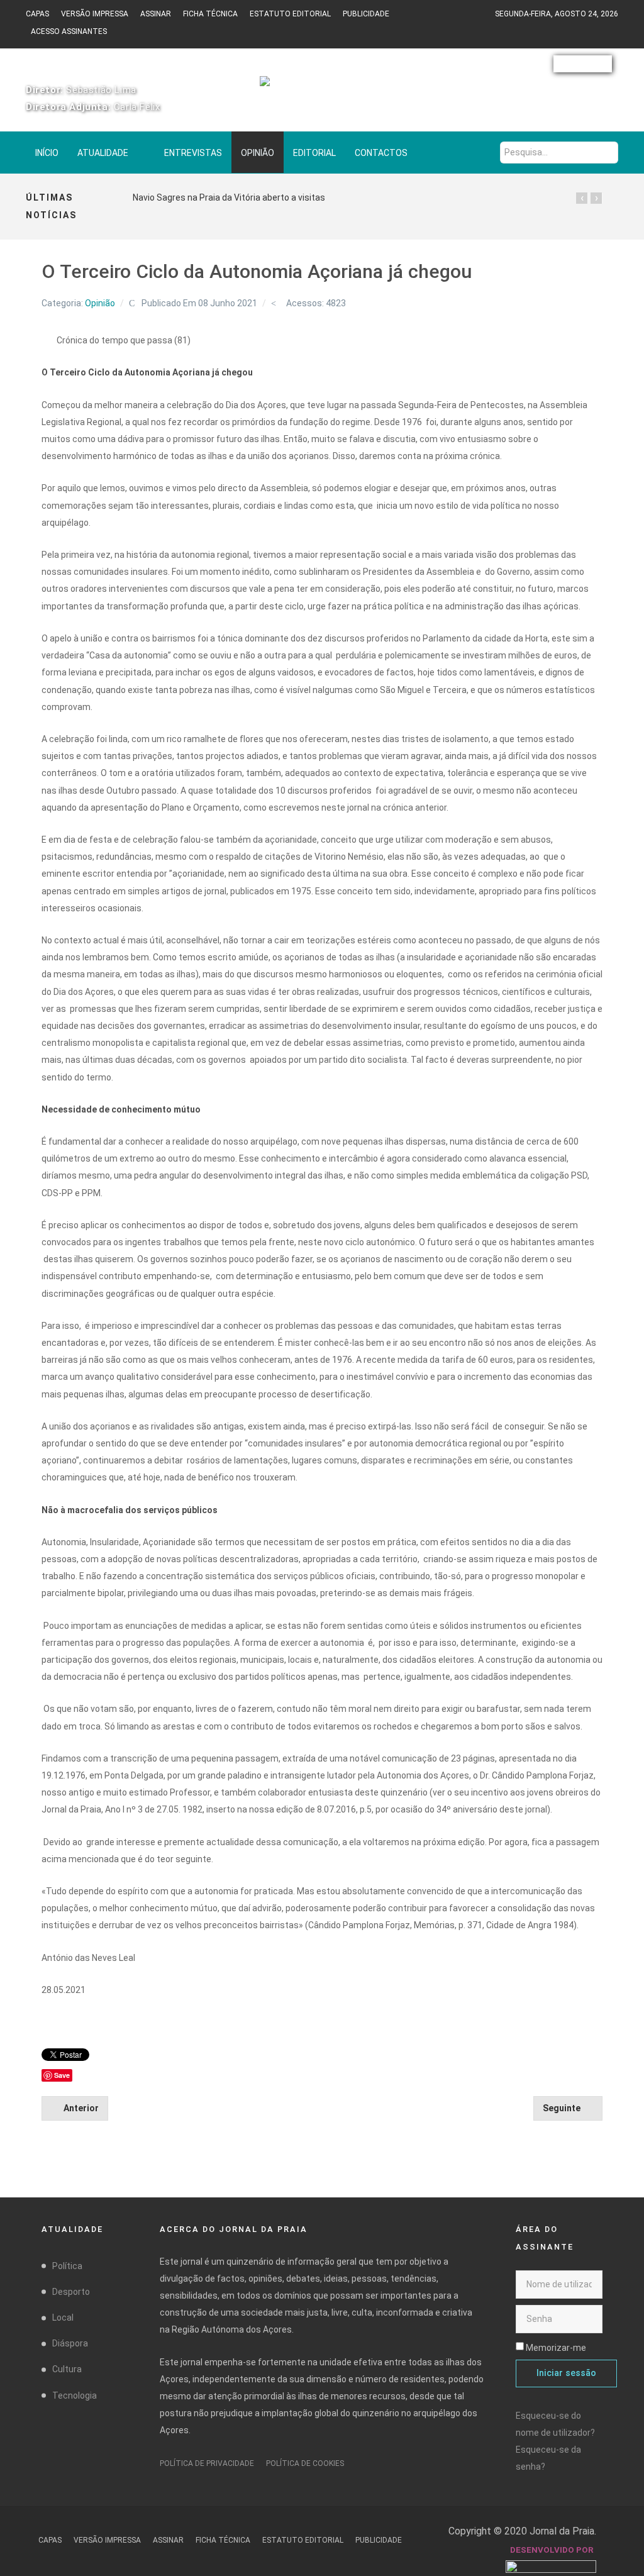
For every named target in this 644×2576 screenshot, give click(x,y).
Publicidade (366, 14)
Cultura (67, 2369)
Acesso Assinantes (69, 31)
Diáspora (70, 2343)
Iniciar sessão (566, 2373)
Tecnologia (75, 2396)
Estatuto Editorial (290, 14)
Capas (37, 14)
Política (67, 2266)
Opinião (100, 303)
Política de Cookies (305, 2463)
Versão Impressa (95, 14)
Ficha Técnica (210, 14)
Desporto (71, 2292)
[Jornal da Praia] (322, 87)
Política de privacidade (207, 2463)
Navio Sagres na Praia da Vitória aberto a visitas (229, 197)
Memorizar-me (556, 2348)
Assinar (156, 14)
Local (63, 2318)
